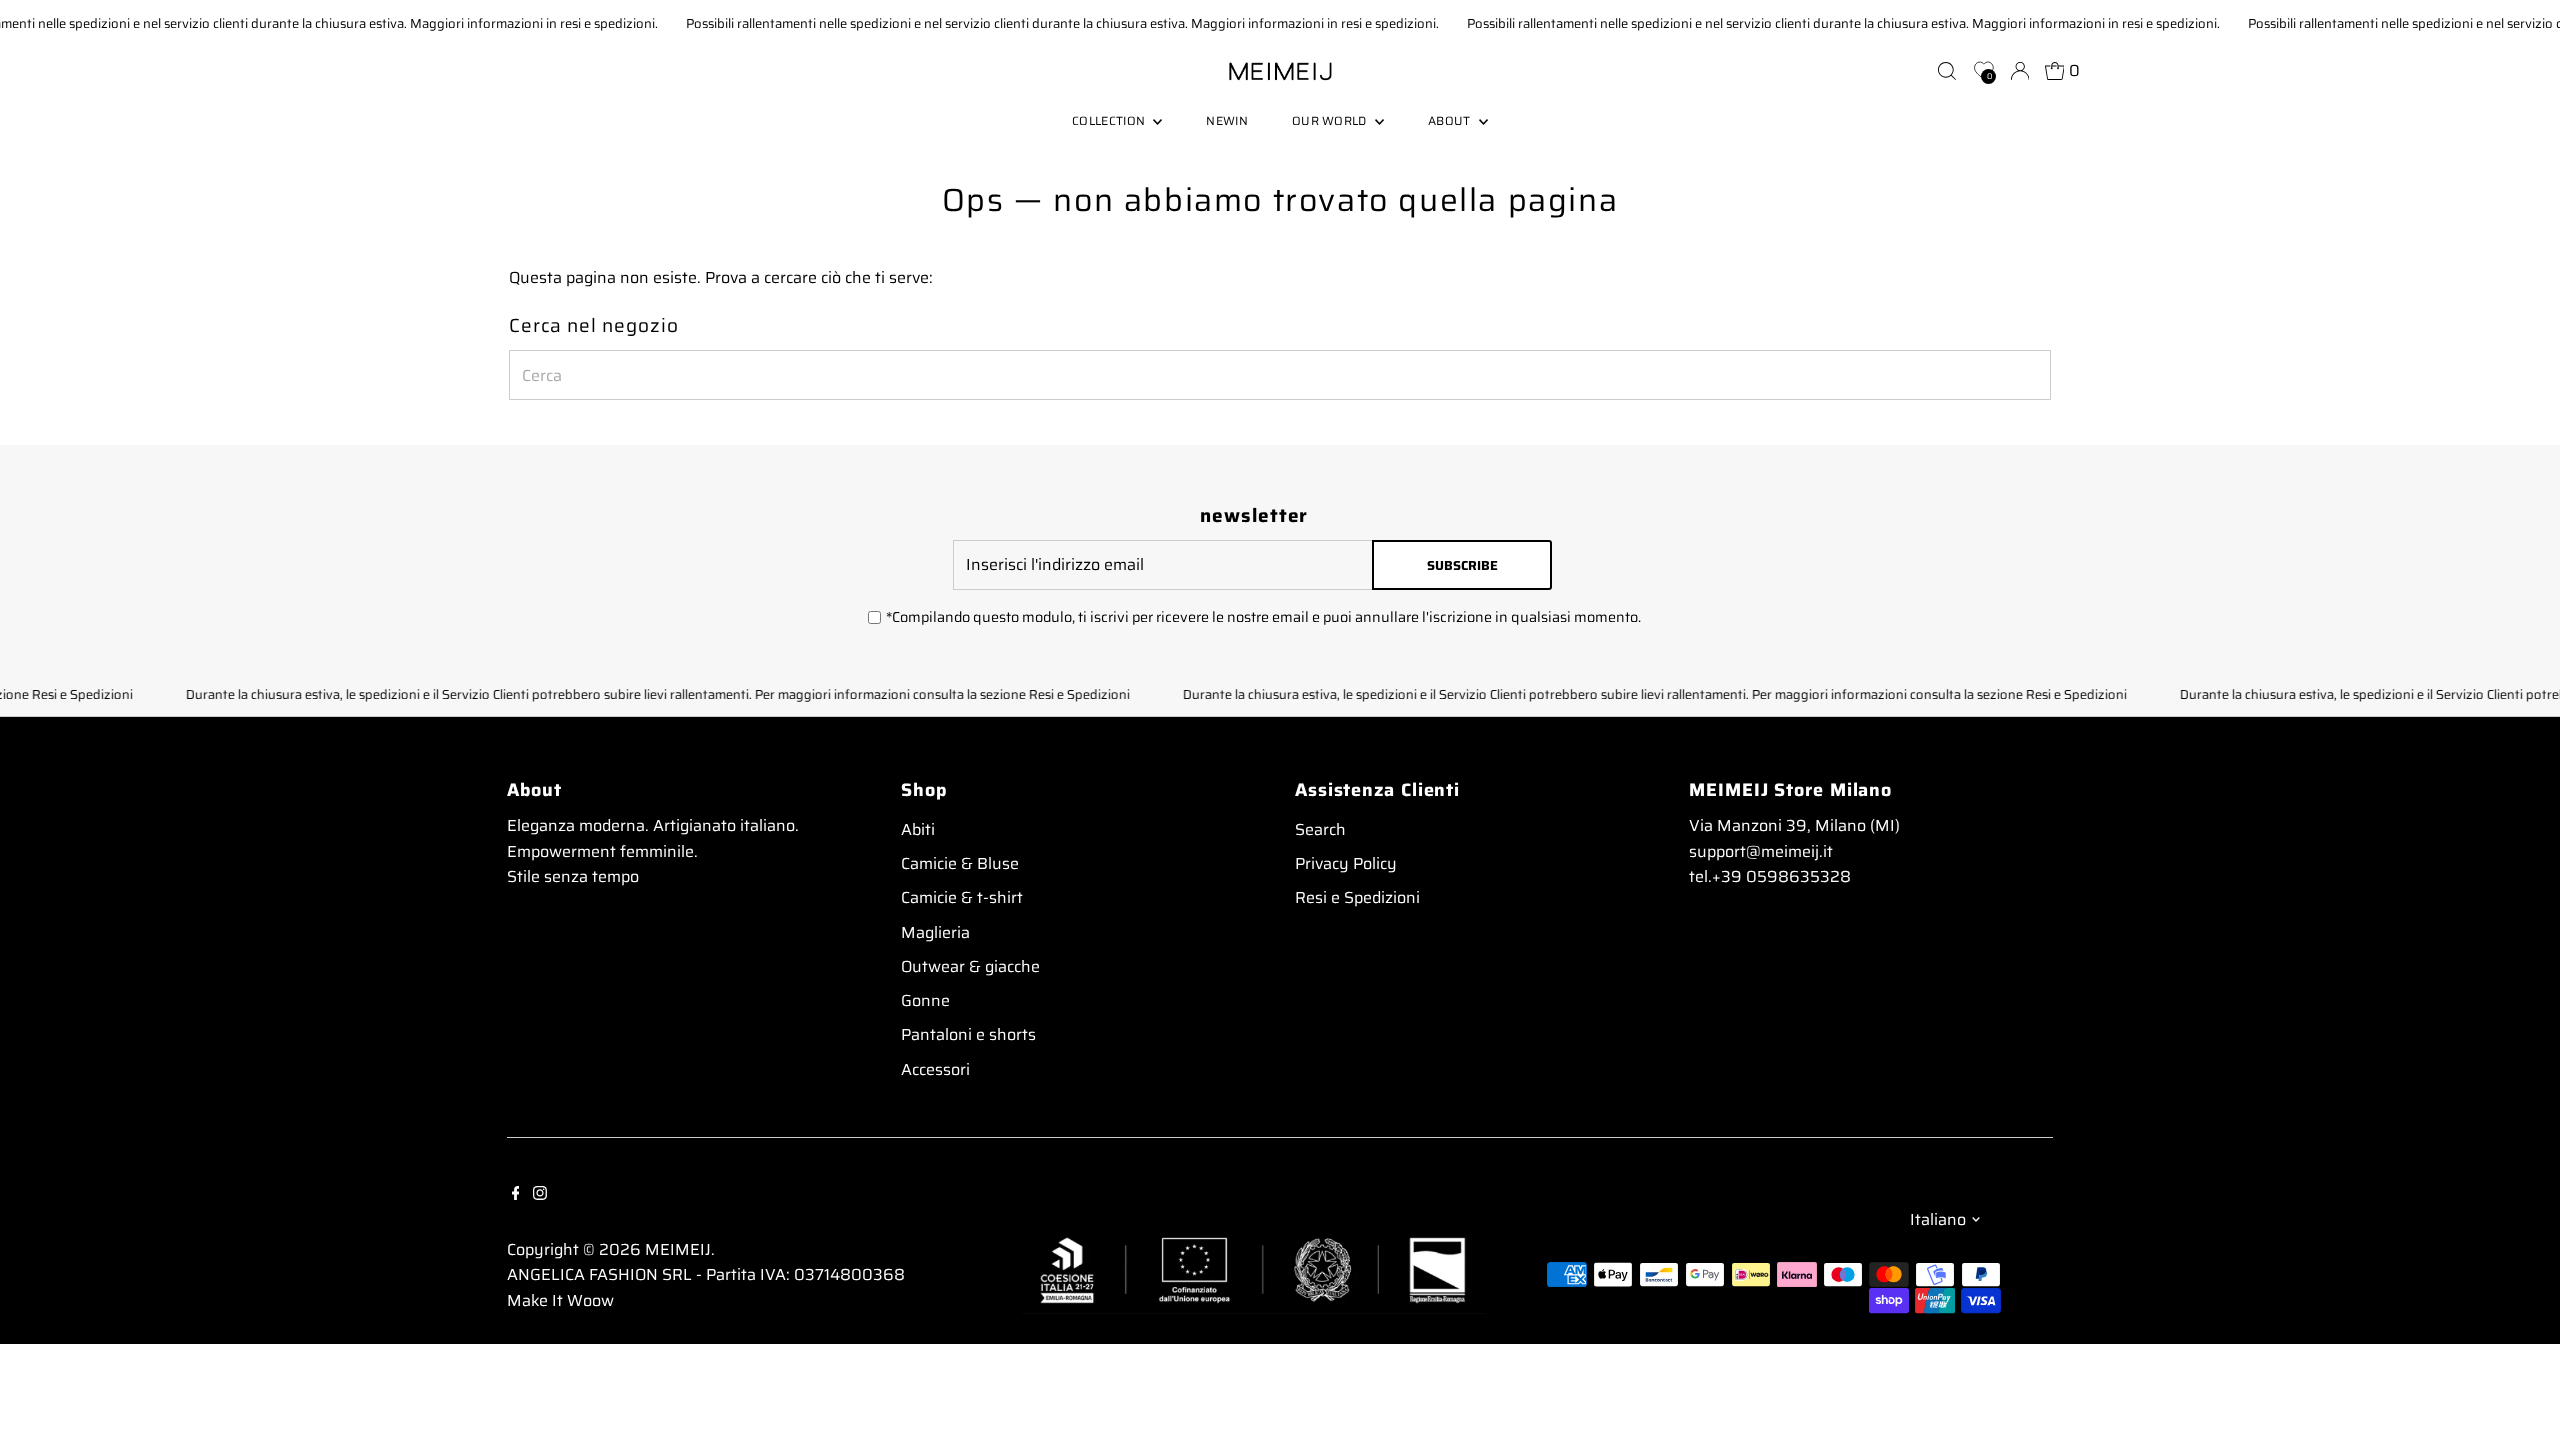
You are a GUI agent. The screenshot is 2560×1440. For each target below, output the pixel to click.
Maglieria (935, 932)
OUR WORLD (1331, 120)
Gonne (925, 1000)
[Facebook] (516, 1192)
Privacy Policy (1346, 863)
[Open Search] (1947, 71)
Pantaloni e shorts (968, 1034)
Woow (590, 1300)
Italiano (1938, 1219)
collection (1110, 120)
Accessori (935, 1069)
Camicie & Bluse (960, 863)
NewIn (1227, 120)
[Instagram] (540, 1192)
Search (1320, 829)
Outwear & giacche (970, 966)
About (1451, 120)
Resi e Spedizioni (1357, 897)
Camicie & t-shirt (962, 897)
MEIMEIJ (678, 1249)
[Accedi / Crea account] (2020, 71)
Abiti (918, 829)
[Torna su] (2520, 1385)
